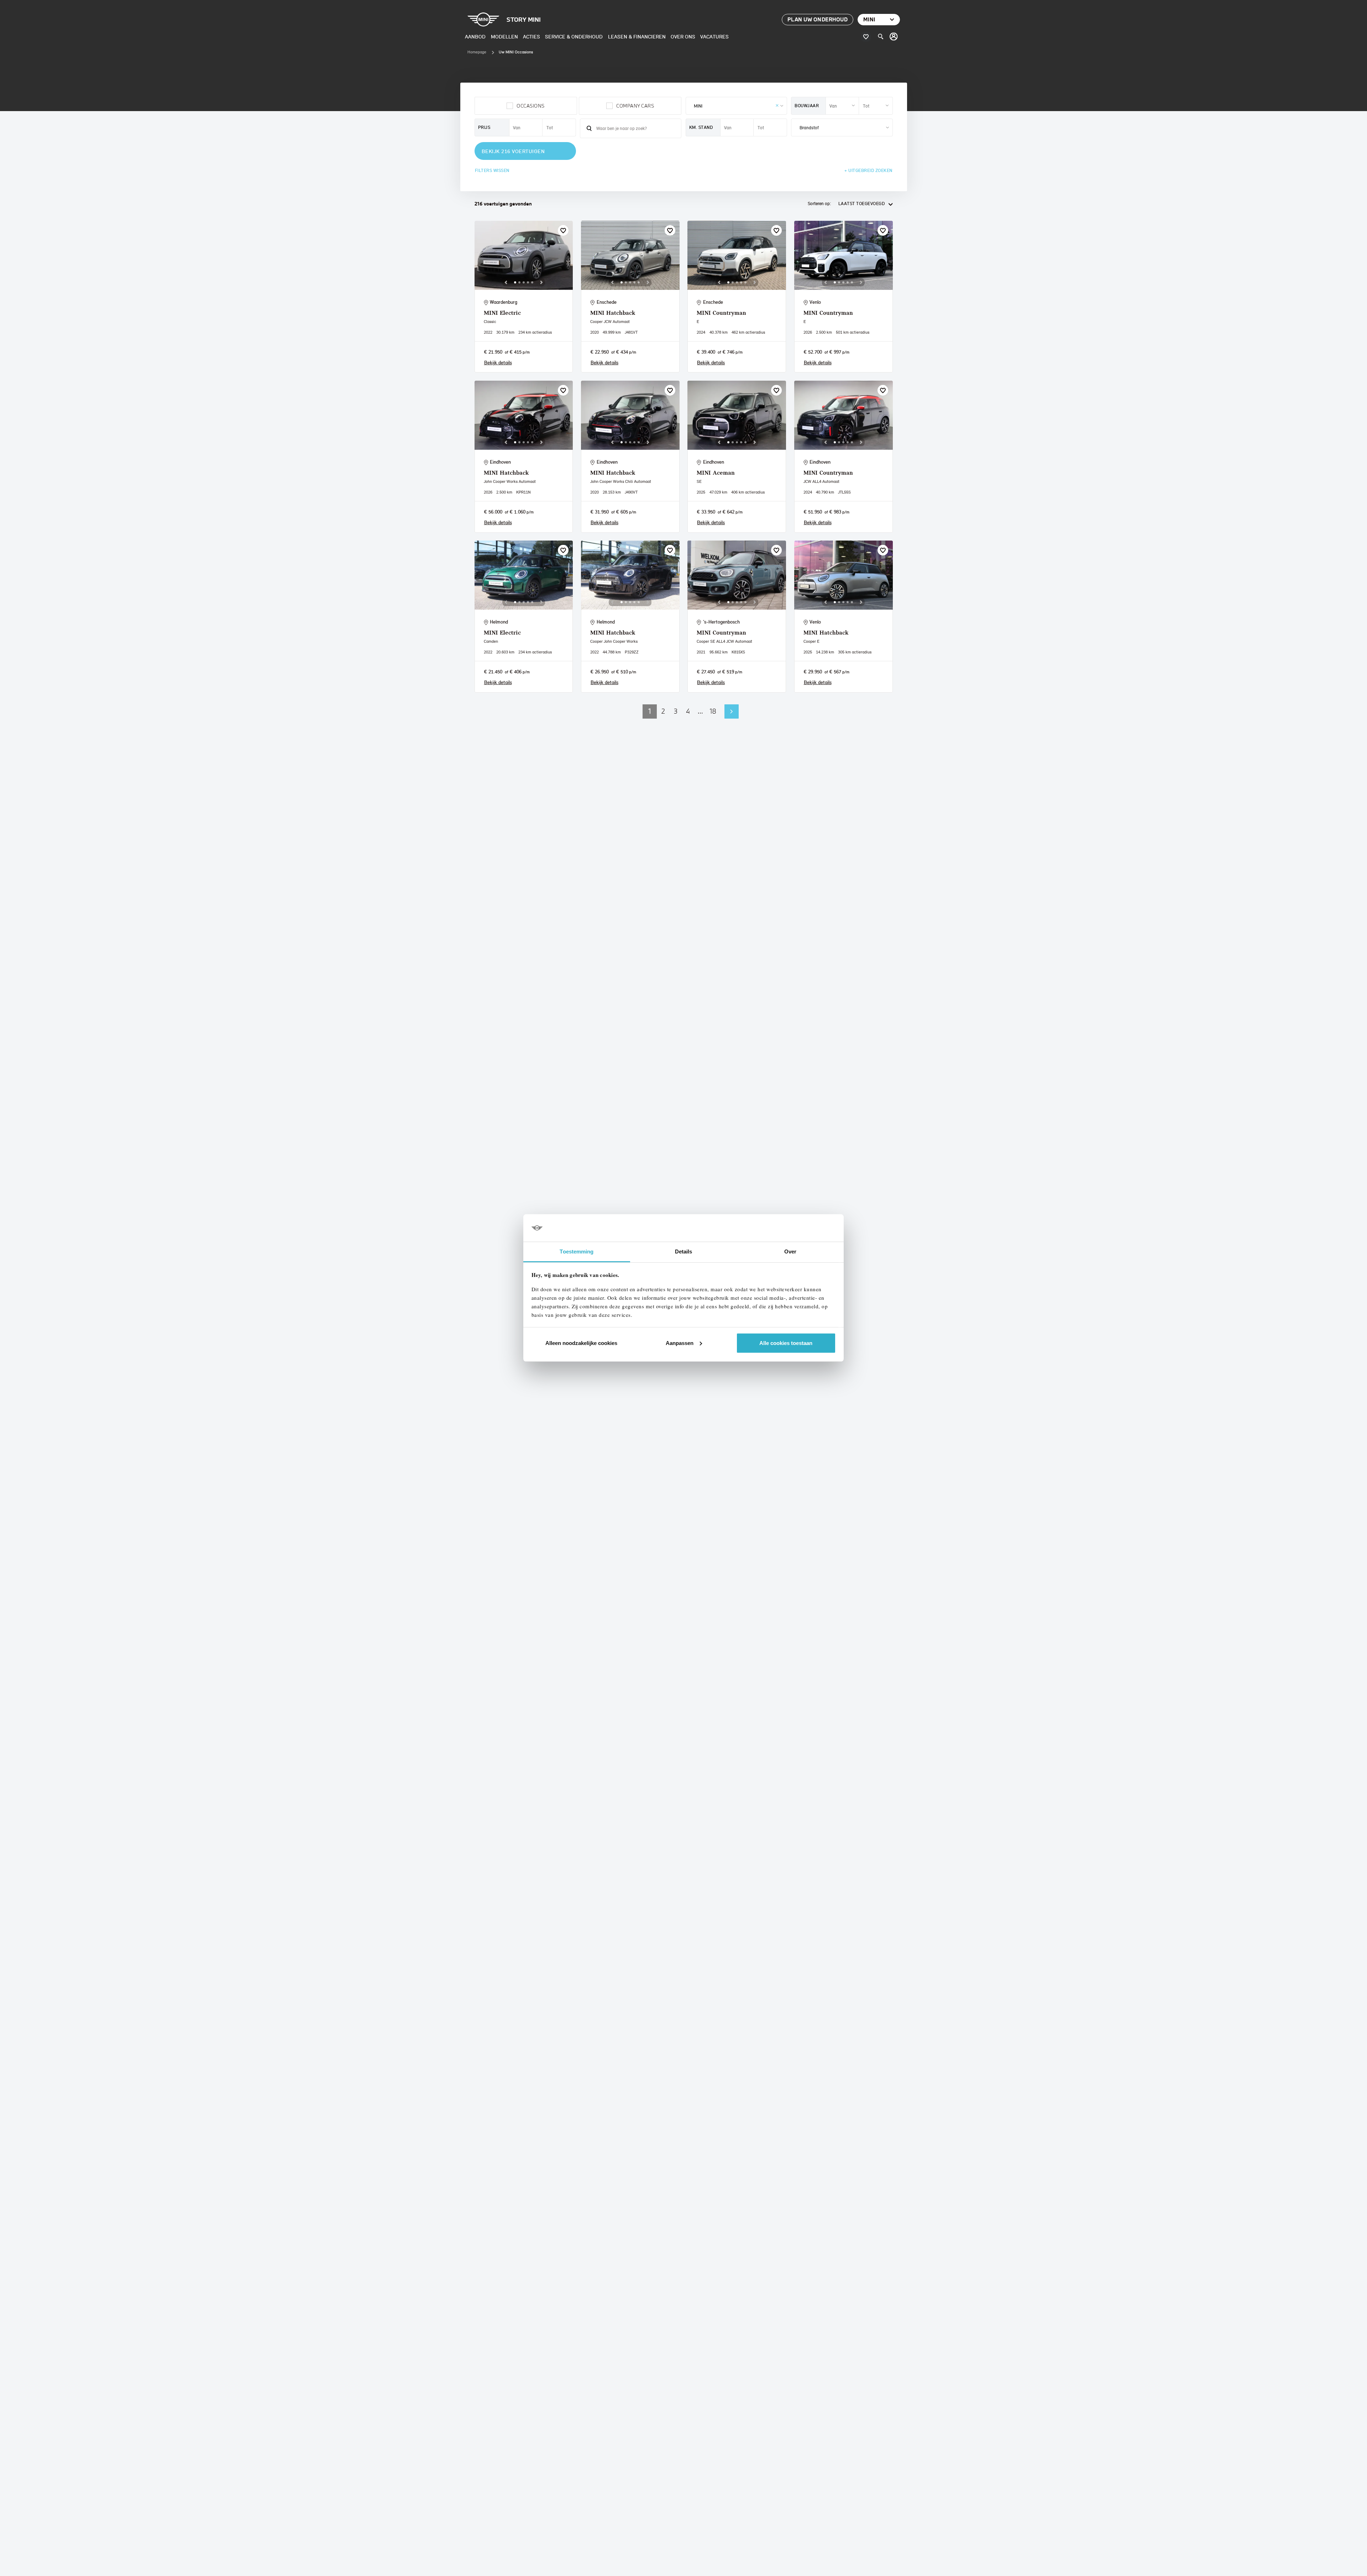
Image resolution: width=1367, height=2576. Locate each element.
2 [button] (663, 711)
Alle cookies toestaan (786, 1343)
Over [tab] (790, 1252)
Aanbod (475, 36)
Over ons (683, 36)
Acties (531, 36)
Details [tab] (684, 1252)
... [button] (700, 711)
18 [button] (713, 711)
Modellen (504, 36)
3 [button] (676, 711)
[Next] (541, 282)
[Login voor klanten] (894, 37)
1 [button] (650, 711)
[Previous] (506, 282)
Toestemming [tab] (577, 1252)
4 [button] (688, 711)
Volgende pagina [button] (732, 711)
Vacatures (714, 36)
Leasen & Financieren (637, 36)
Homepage (477, 52)
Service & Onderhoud (574, 36)
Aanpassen (680, 1343)
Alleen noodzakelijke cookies (581, 1343)
